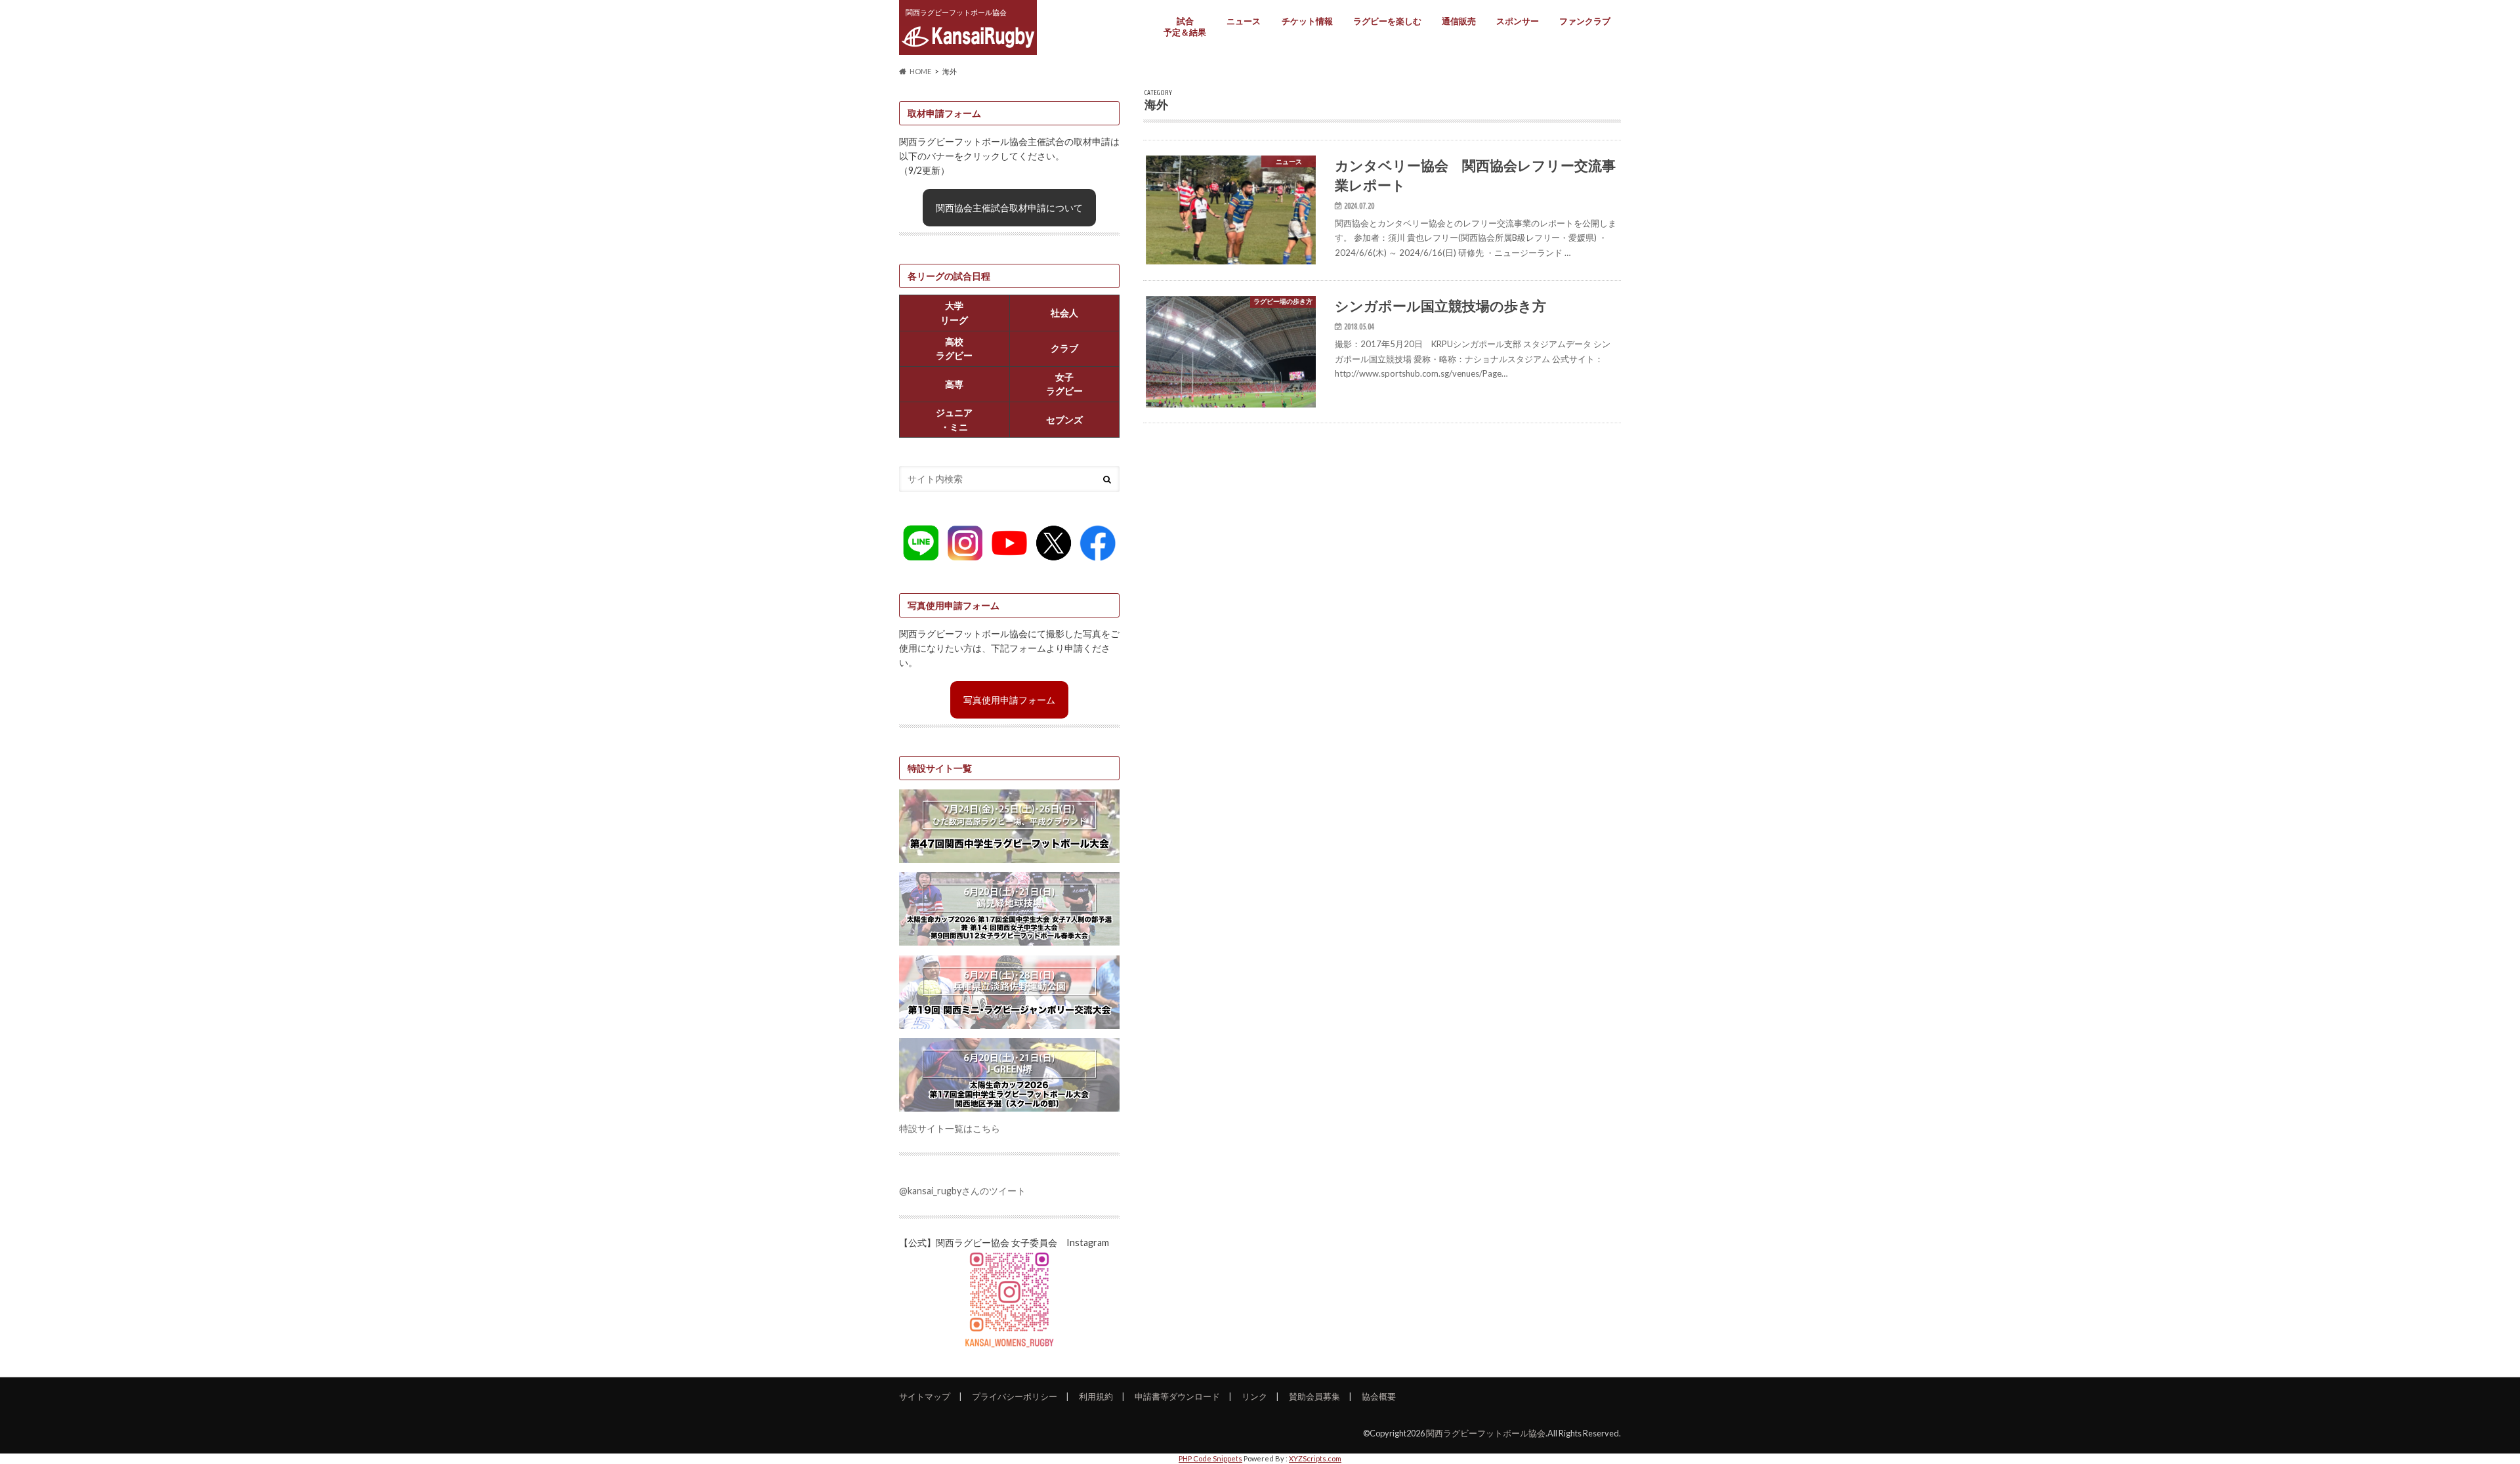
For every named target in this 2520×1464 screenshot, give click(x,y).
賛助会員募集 (1314, 1396)
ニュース (1244, 21)
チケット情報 (1307, 21)
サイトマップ (925, 1396)
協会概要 (1379, 1396)
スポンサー (1518, 21)
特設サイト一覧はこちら (950, 1128)
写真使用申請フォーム (1009, 700)
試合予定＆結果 (1185, 27)
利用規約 (1096, 1396)
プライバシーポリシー (1015, 1396)
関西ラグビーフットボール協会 (1486, 1433)
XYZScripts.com (1315, 1458)
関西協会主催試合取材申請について (1009, 208)
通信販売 (1459, 21)
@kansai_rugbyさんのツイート (962, 1191)
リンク (1254, 1396)
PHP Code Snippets (1210, 1458)
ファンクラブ (1585, 21)
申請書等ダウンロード (1177, 1396)
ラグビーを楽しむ (1387, 21)
